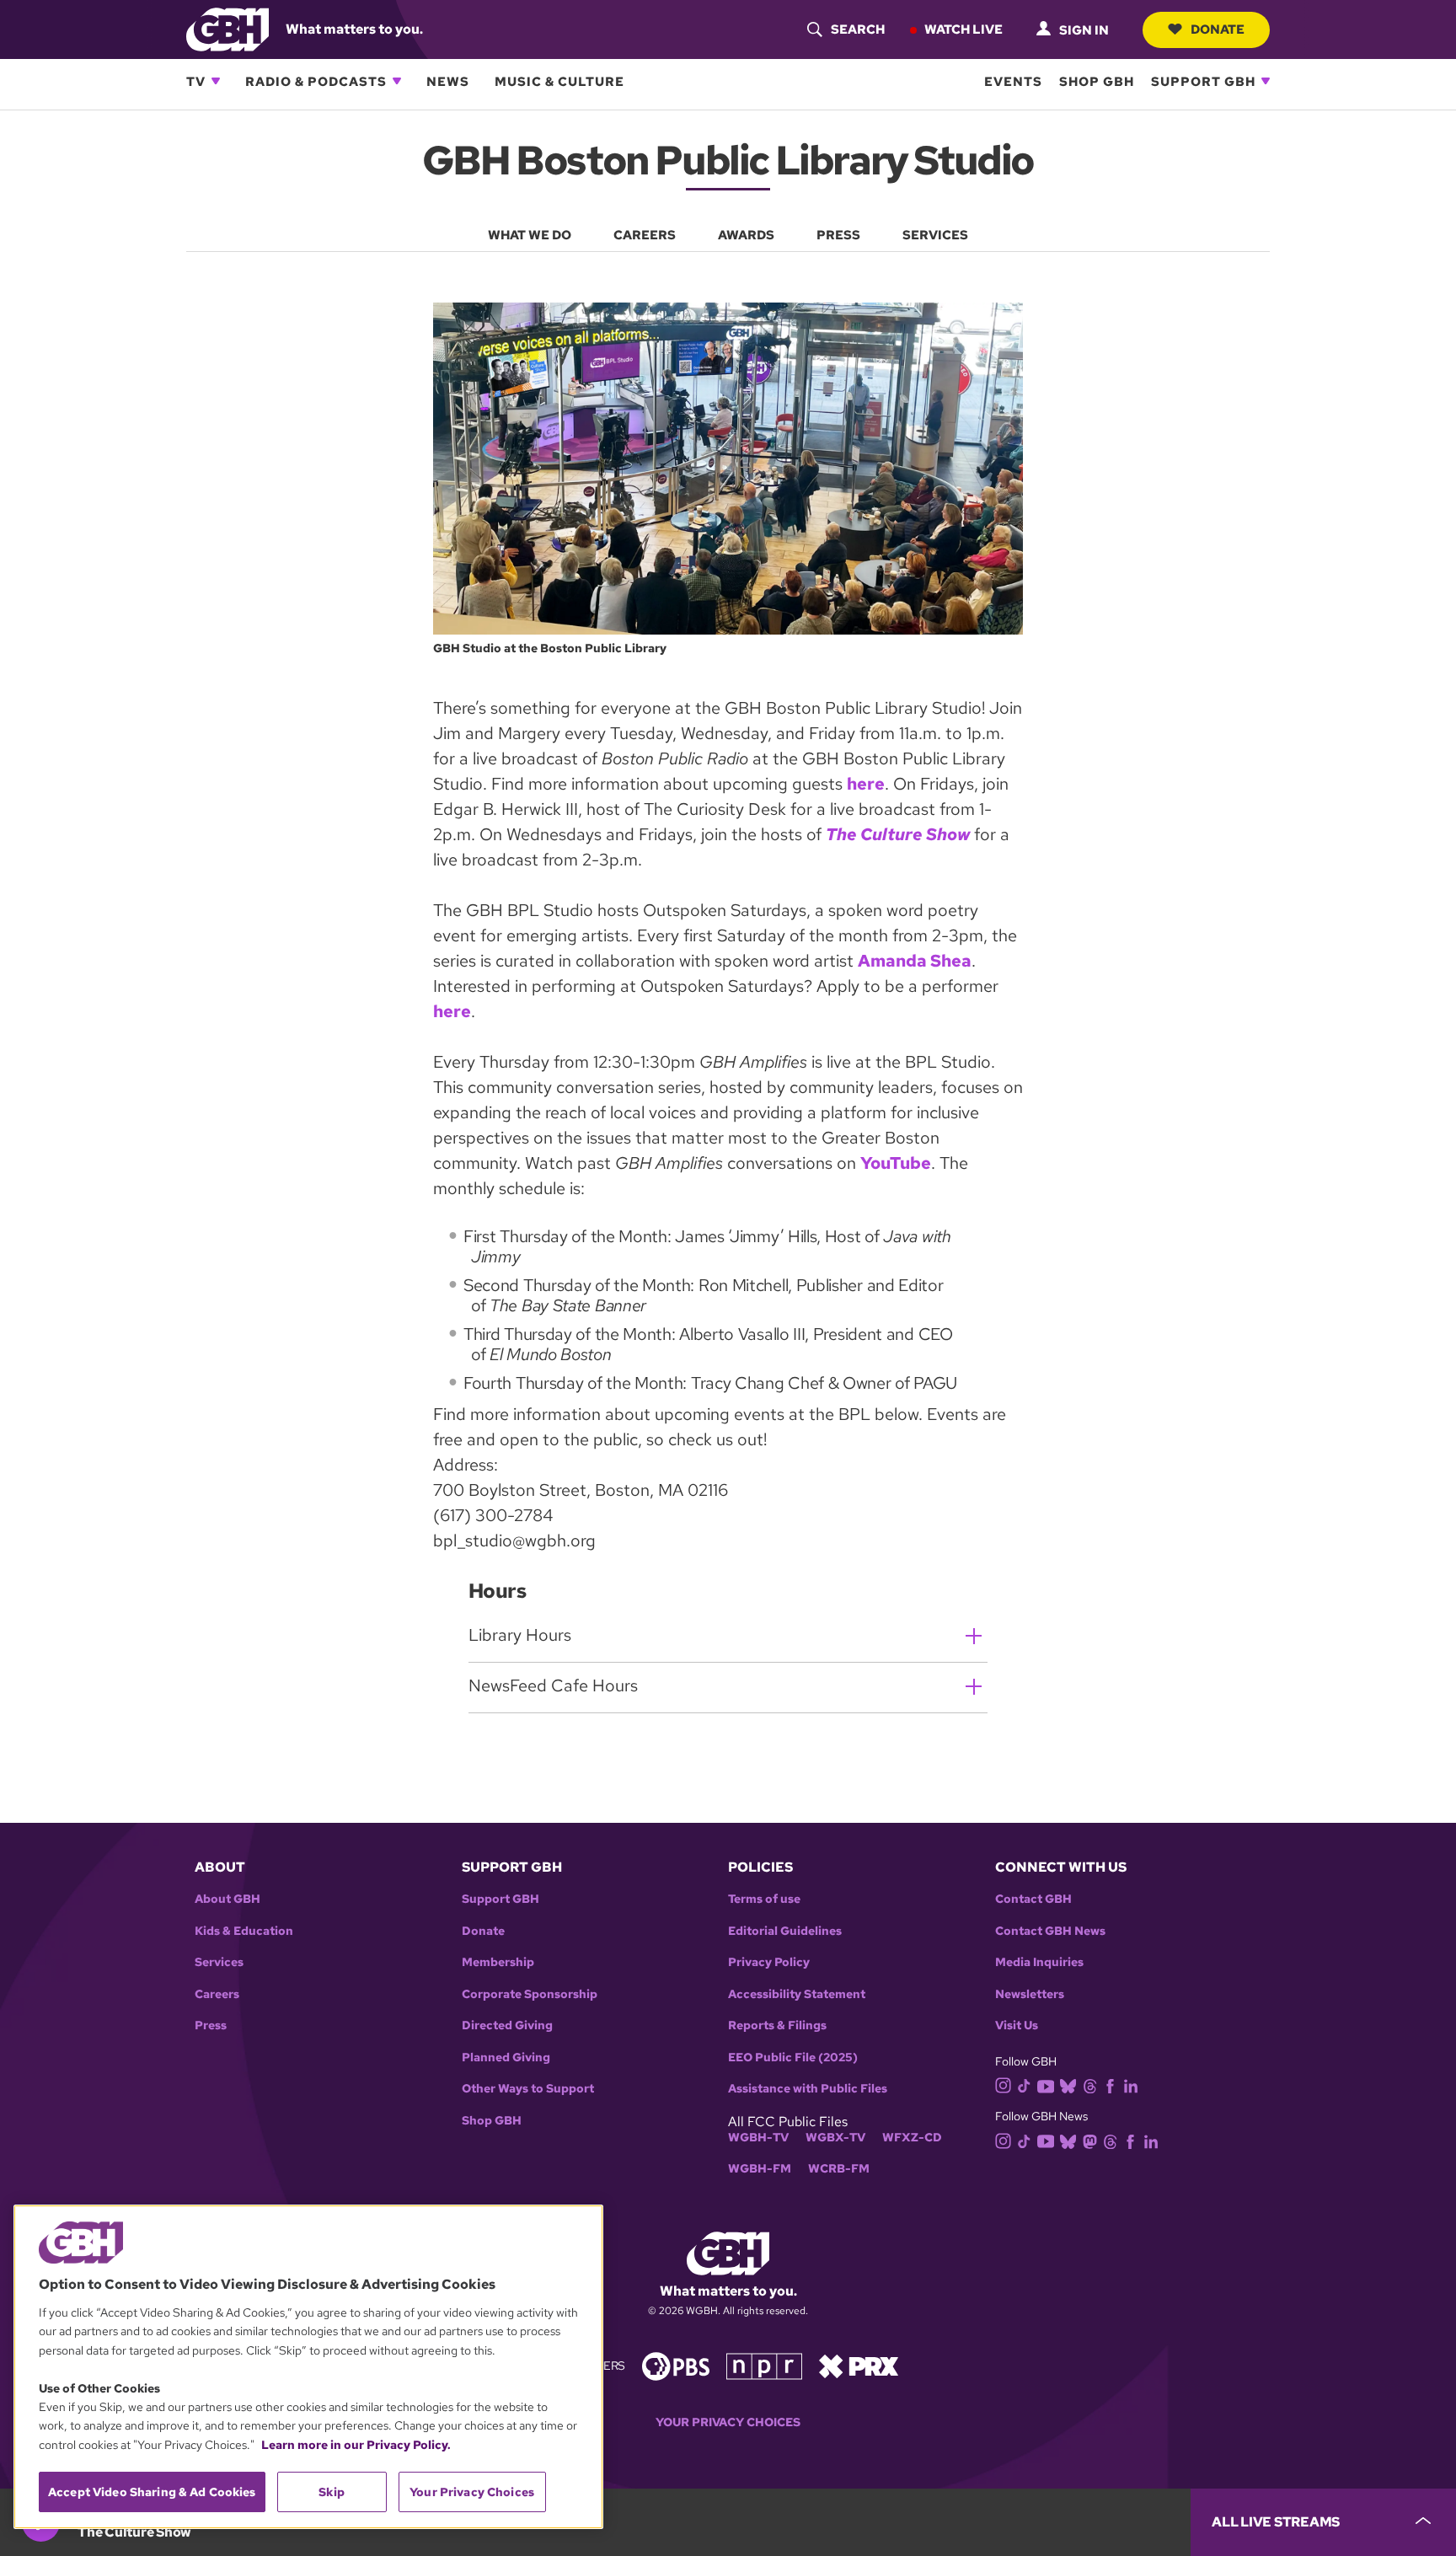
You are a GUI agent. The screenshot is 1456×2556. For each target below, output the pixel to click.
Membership (498, 1962)
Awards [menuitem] (746, 235)
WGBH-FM (760, 2169)
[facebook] (1110, 2084)
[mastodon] (1090, 2140)
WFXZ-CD (912, 2138)
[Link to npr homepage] (764, 2365)
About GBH (227, 1899)
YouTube (896, 1163)
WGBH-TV (758, 2138)
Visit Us (1017, 2026)
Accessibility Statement (797, 1994)
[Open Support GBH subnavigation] (1266, 81)
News (448, 81)
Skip (332, 2492)
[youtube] (1046, 2084)
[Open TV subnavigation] (216, 81)
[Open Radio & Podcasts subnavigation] (397, 81)
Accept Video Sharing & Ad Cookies (152, 2492)
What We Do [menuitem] (530, 235)
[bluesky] (1068, 2084)
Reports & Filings (777, 2026)
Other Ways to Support (528, 2089)
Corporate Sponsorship (530, 1994)
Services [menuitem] (935, 235)
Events (1013, 81)
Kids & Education (244, 1931)
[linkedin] (1131, 2084)
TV (196, 81)
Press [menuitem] (838, 235)
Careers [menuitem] (645, 235)
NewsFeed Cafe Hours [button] (553, 1685)
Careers (217, 1994)
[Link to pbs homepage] (676, 2365)
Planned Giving (506, 2058)
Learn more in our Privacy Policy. (356, 2445)
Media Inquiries (1039, 1962)
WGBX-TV (835, 2138)
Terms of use (764, 1899)
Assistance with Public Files (808, 2089)
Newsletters (1030, 1994)
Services (219, 1962)
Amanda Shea (915, 961)
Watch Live (964, 29)
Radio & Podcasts (316, 81)
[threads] (1090, 2084)
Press (211, 2026)
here (866, 784)
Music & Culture (559, 81)
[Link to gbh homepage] (227, 28)
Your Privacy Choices (728, 2422)
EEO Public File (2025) (793, 2058)
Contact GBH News (1050, 1931)
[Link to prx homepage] (859, 2365)
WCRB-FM (839, 2169)
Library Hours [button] (520, 1635)
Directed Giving (507, 2026)
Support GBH (1203, 81)
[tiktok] (1024, 2084)
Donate (1218, 29)
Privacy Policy (769, 1962)
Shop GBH (1097, 81)
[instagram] (1004, 2084)
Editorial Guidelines (785, 1931)
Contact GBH (1033, 1899)
